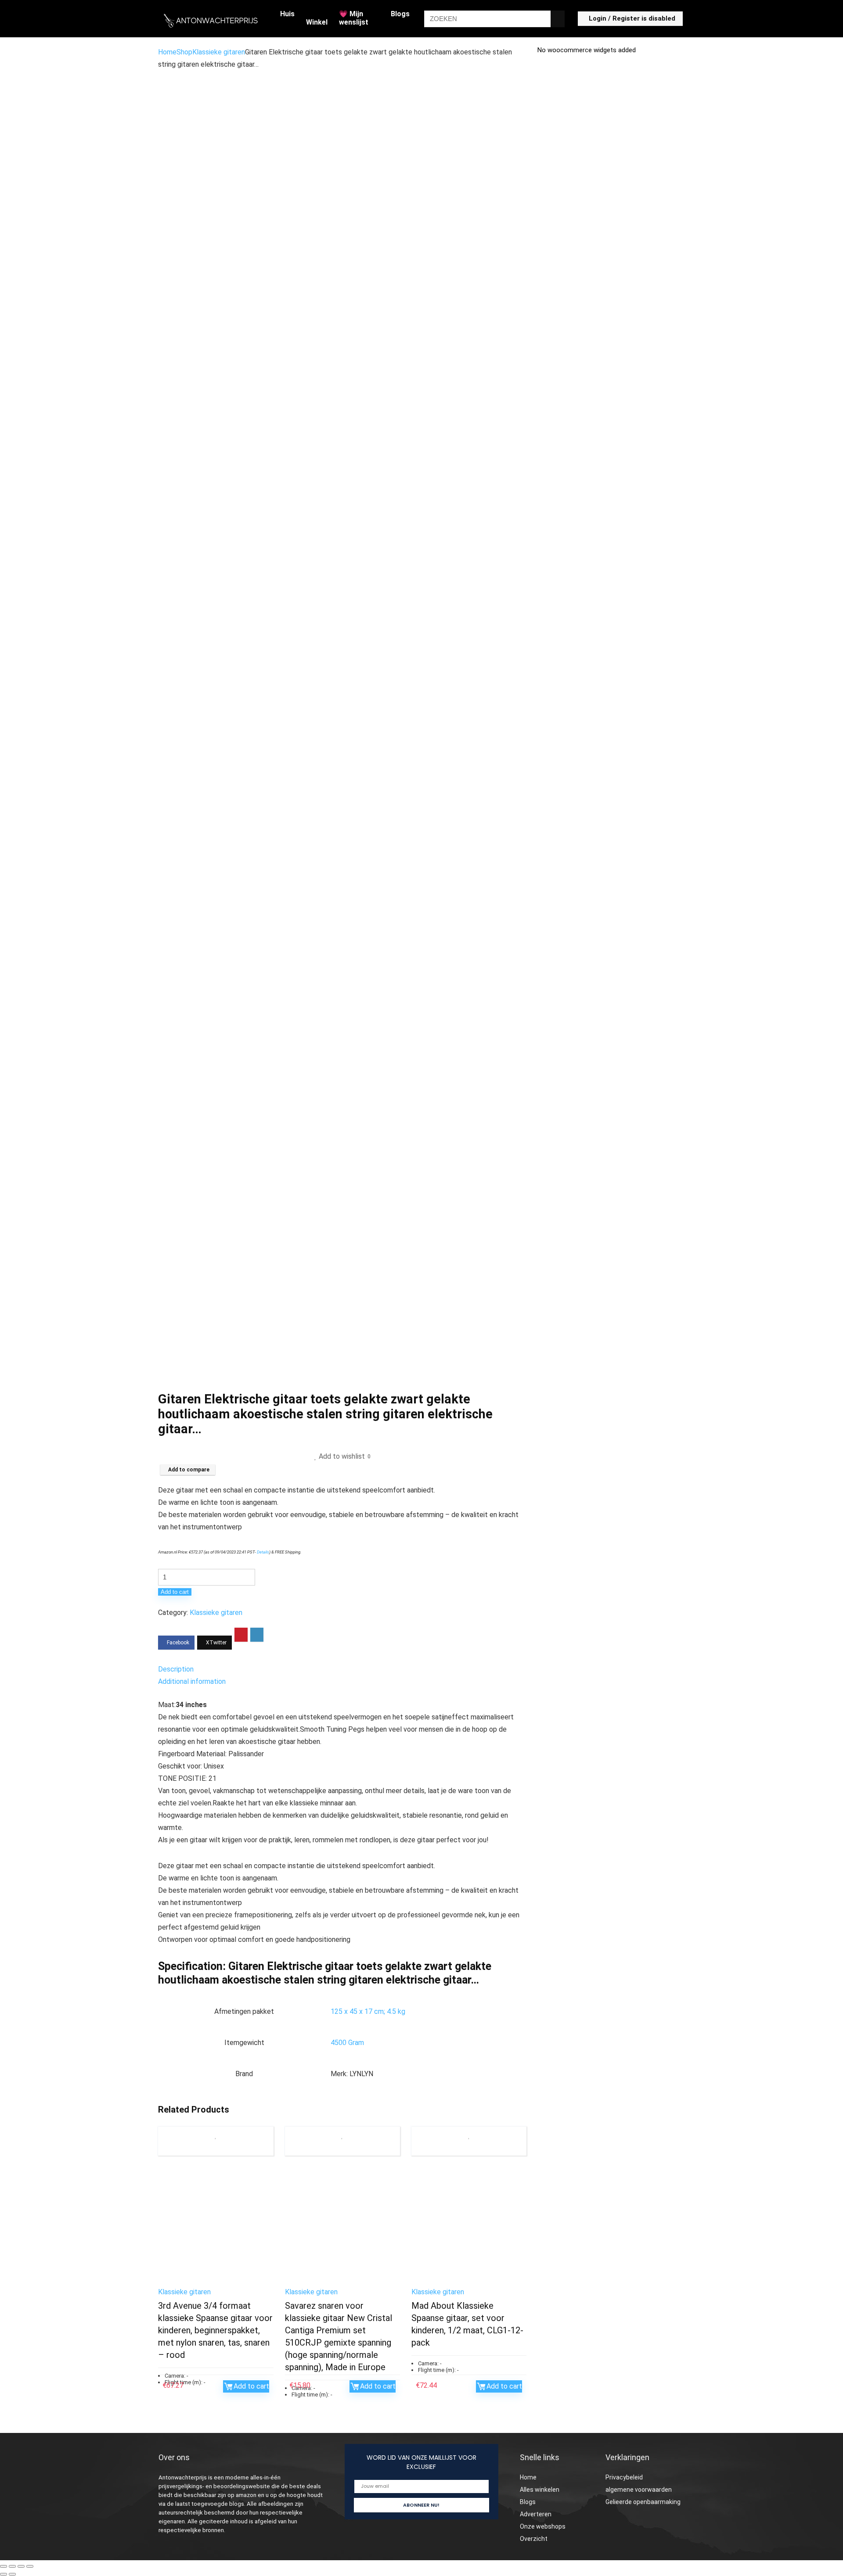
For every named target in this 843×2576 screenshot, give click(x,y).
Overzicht (534, 2539)
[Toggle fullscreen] (12, 2566)
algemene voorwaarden (639, 2490)
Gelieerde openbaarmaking (643, 2502)
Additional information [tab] (192, 1681)
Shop (184, 52)
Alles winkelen (540, 2490)
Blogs (400, 14)
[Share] (21, 2566)
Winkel (317, 22)
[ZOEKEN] (558, 19)
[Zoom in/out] (4, 2566)
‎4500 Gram (347, 2043)
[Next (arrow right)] (12, 2574)
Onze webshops (543, 2526)
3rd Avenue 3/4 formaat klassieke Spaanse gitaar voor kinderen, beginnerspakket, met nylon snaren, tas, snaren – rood (215, 2330)
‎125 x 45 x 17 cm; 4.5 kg (368, 2011)
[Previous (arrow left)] (4, 2574)
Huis (287, 14)
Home (167, 52)
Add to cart (175, 1592)
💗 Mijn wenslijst (354, 18)
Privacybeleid (624, 2477)
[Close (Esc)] (30, 2566)
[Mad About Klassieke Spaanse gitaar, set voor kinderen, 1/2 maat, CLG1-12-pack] (469, 2224)
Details (263, 1552)
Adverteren (536, 2514)
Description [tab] (176, 1669)
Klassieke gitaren (219, 52)
